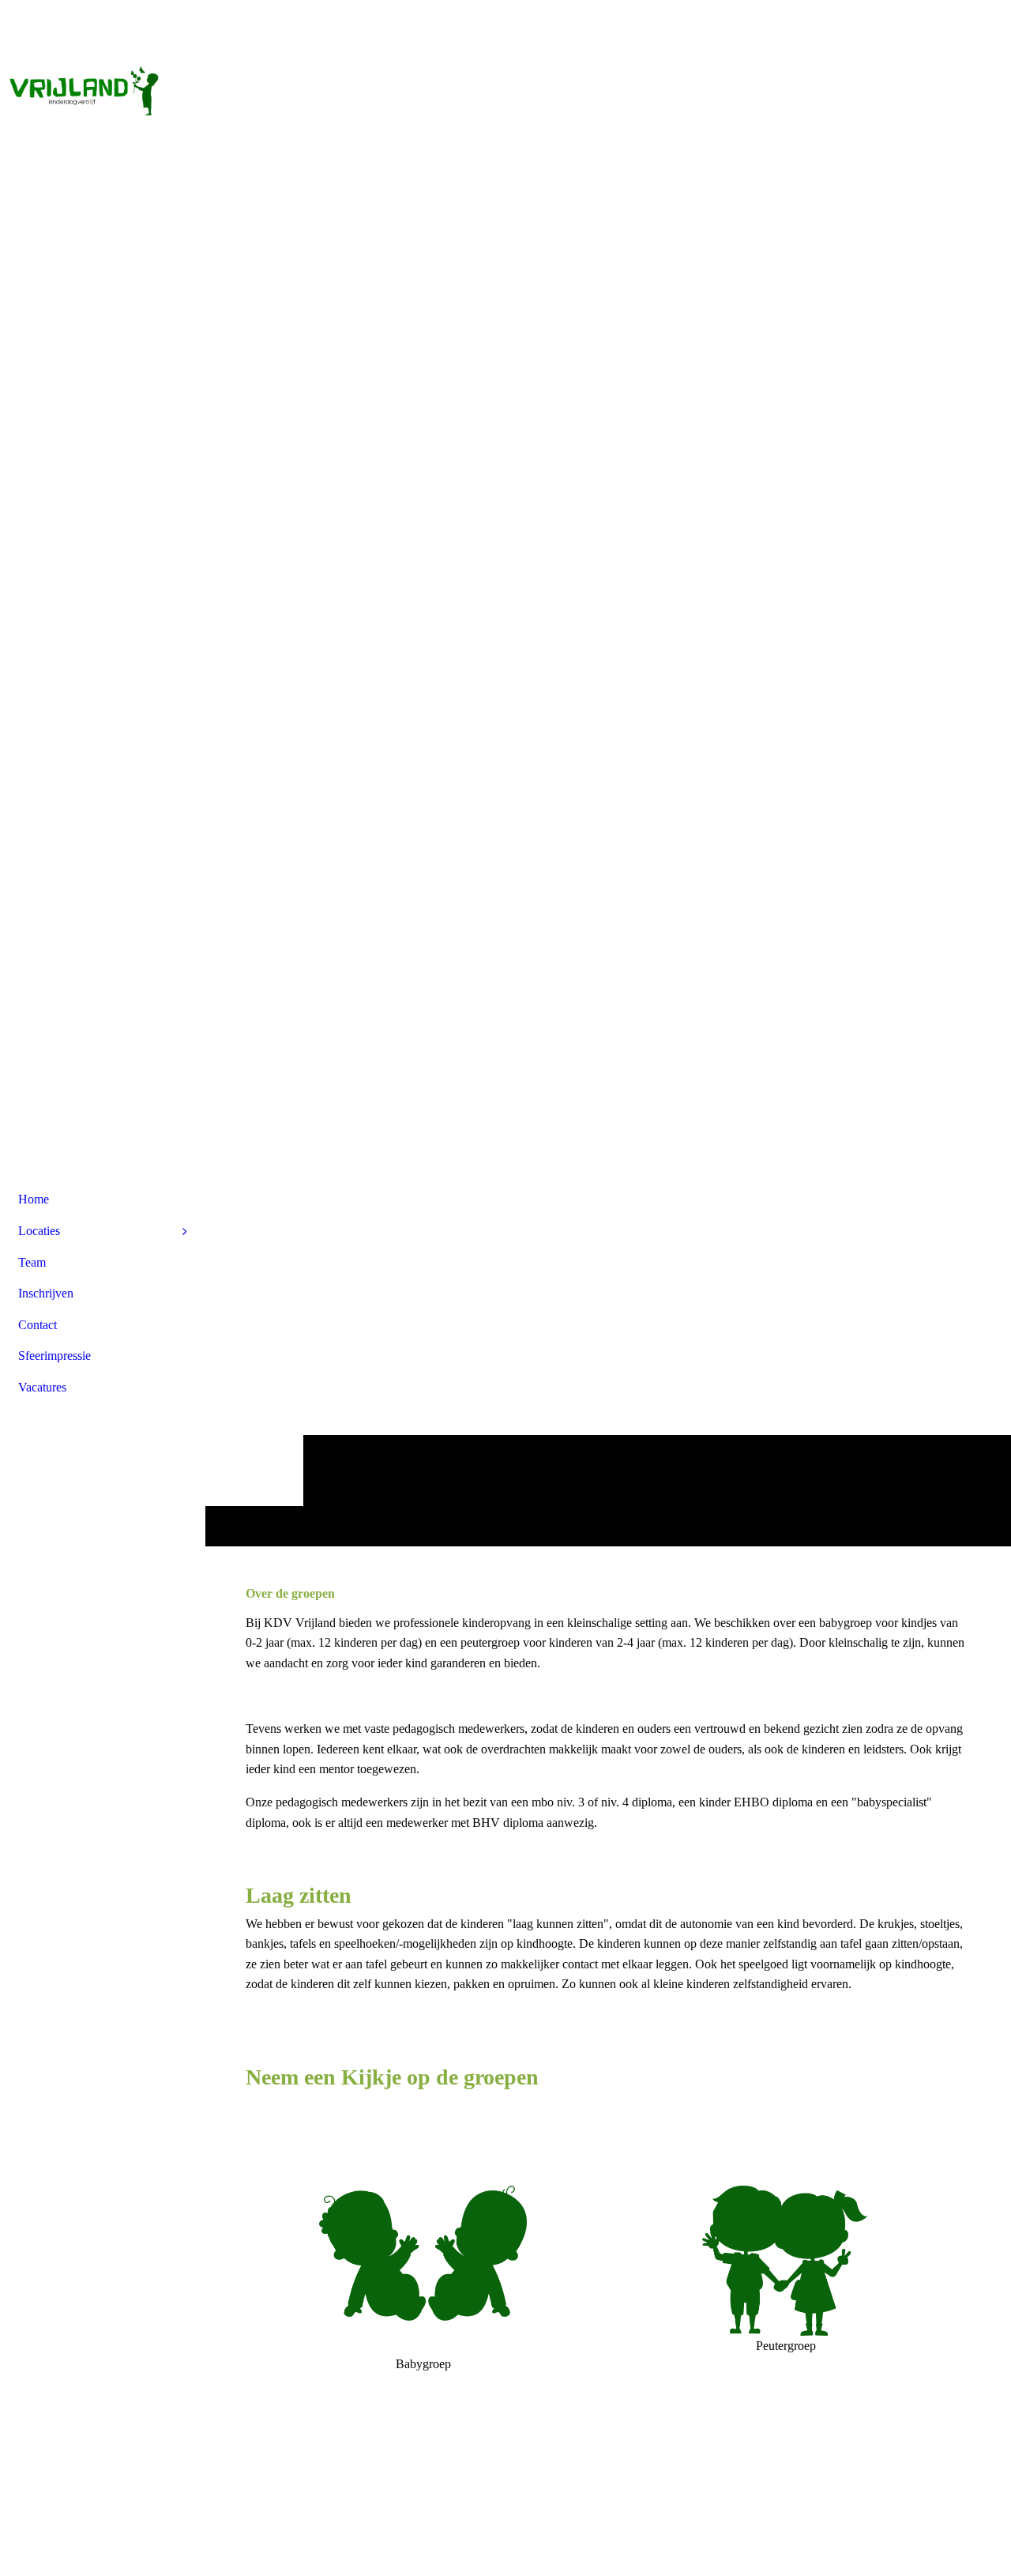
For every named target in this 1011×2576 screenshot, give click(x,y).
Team (32, 1262)
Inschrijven (46, 1293)
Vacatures (42, 1387)
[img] (103, 59)
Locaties (39, 1231)
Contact (38, 1325)
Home (34, 1199)
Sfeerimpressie (54, 1356)
